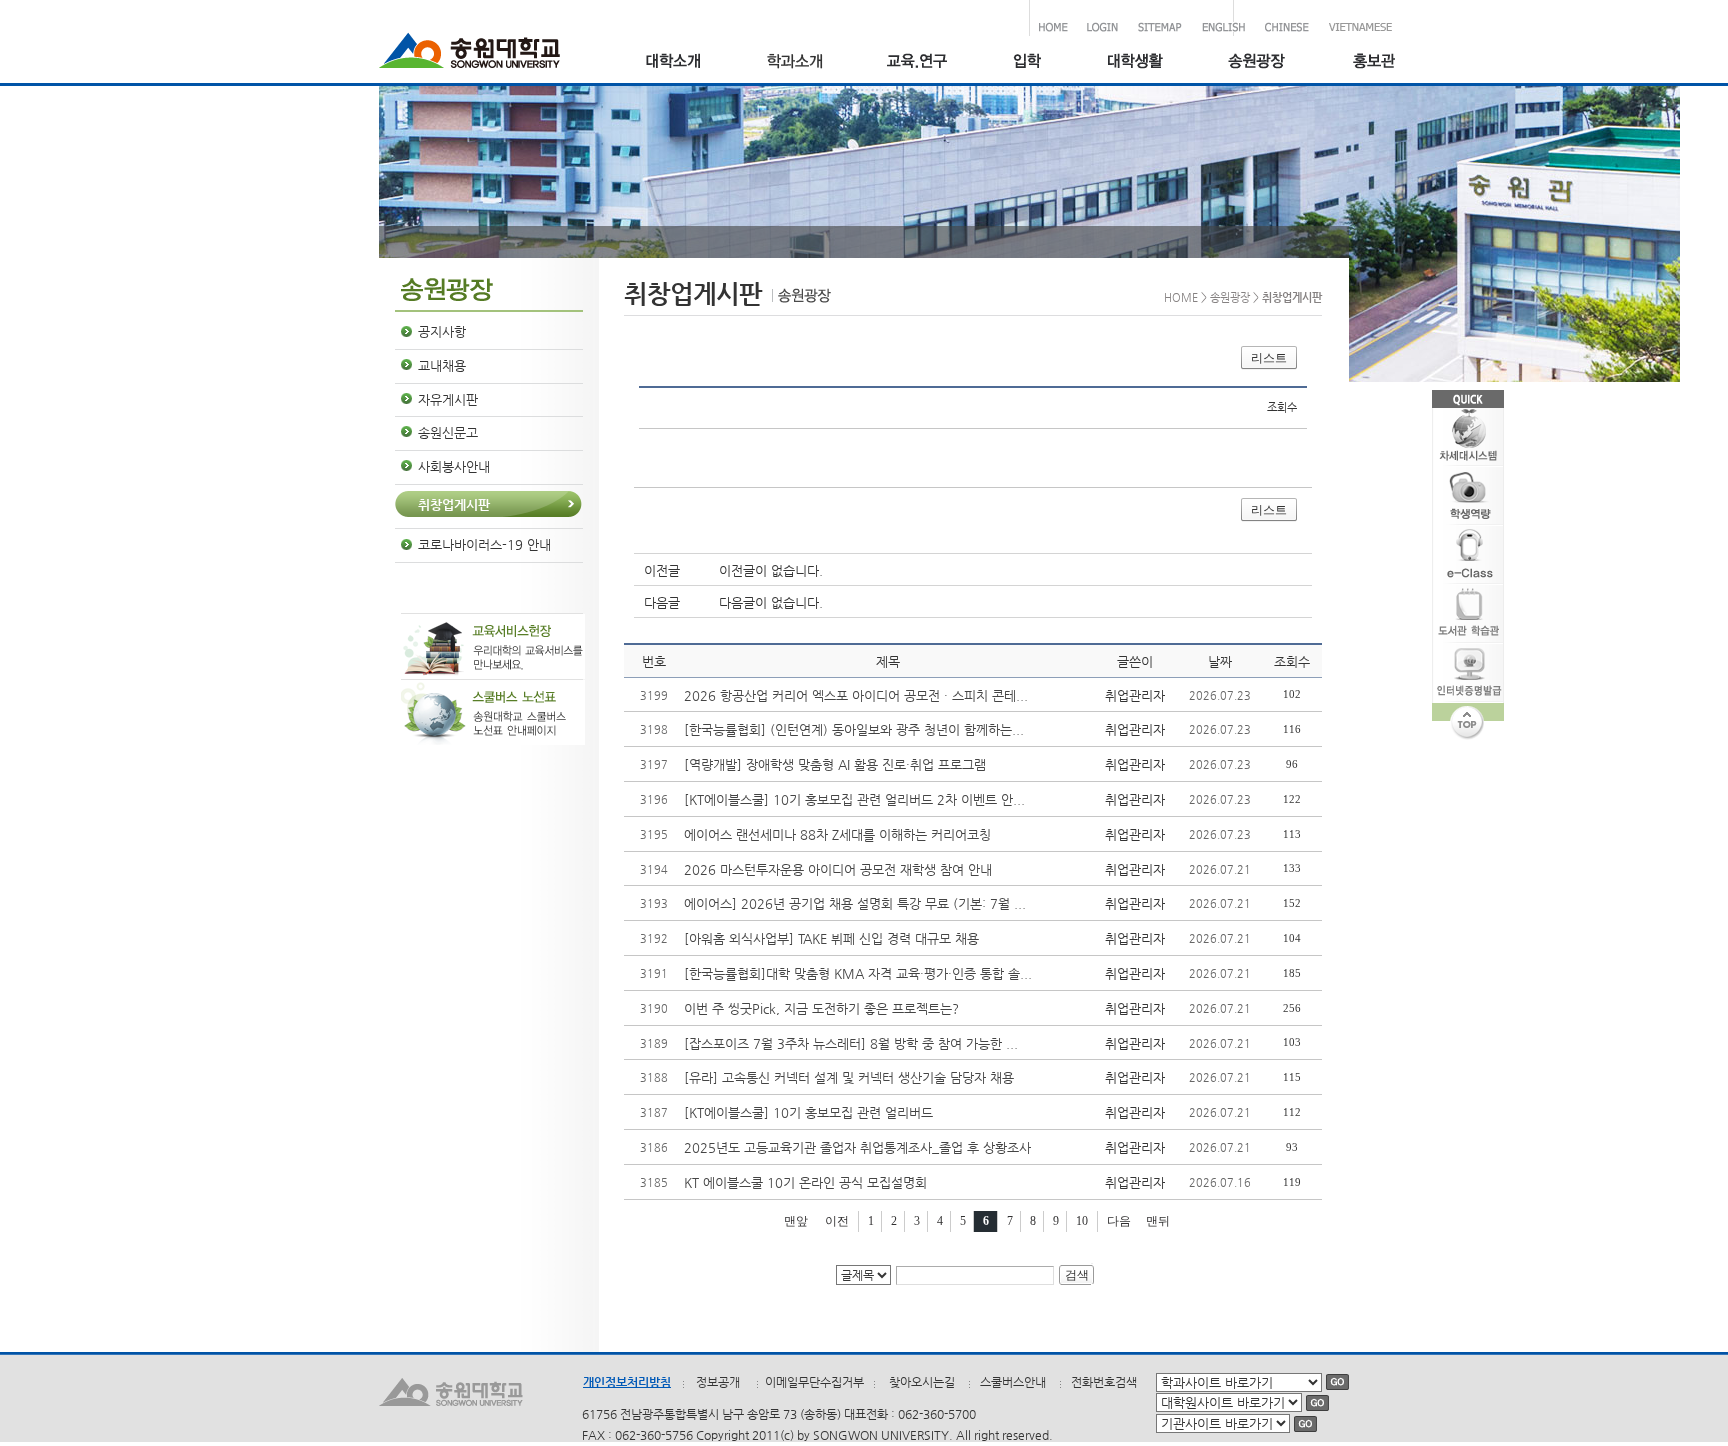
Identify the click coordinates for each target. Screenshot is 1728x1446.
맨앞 (796, 1221)
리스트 (1269, 358)
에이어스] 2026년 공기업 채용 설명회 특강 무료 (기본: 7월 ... (855, 903)
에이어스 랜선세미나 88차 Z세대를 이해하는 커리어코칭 (837, 834)
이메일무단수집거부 (814, 1382)
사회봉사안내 (454, 466)
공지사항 (442, 331)
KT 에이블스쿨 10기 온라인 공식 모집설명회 (805, 1182)
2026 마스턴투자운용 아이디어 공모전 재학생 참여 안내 (838, 869)
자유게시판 (448, 399)
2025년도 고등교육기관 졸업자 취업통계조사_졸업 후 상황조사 (857, 1147)
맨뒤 (1158, 1221)
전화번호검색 (1104, 1382)
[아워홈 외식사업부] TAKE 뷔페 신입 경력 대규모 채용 (831, 938)
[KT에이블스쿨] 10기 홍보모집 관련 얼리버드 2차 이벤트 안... (854, 799)
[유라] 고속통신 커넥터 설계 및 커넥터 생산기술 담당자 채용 (849, 1077)
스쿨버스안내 (1013, 1382)
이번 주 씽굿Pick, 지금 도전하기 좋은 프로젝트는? (821, 1008)
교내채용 (442, 365)
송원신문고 (448, 432)
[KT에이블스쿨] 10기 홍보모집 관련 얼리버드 (808, 1112)
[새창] (1026, 63)
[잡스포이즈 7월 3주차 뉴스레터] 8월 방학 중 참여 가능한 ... (851, 1043)
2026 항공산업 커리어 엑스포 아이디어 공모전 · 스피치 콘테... (856, 695)
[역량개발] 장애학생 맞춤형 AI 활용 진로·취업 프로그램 (835, 764)
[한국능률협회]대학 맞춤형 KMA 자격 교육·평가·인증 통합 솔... (858, 973)
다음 (1119, 1221)
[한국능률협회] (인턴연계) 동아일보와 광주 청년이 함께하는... (854, 729)
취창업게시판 (454, 504)
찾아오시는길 (922, 1382)
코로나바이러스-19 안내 (484, 544)
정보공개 (718, 1382)
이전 (837, 1221)
